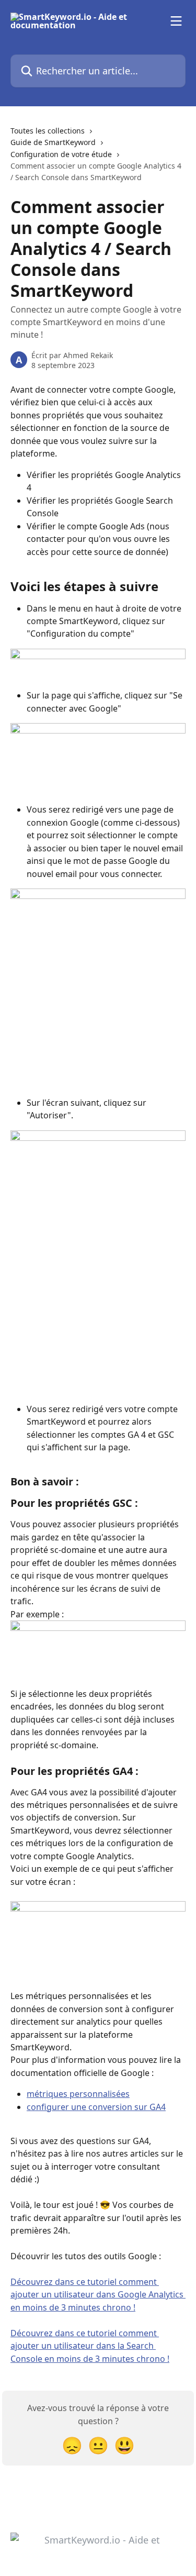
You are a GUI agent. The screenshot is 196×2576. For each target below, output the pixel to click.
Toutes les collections (48, 131)
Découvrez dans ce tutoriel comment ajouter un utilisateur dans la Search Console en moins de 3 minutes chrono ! (90, 2346)
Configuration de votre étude (61, 154)
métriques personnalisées (78, 2094)
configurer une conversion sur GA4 (96, 2107)
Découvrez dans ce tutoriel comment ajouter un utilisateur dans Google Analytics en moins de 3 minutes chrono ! (98, 2295)
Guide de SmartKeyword (53, 142)
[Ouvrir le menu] (176, 21)
